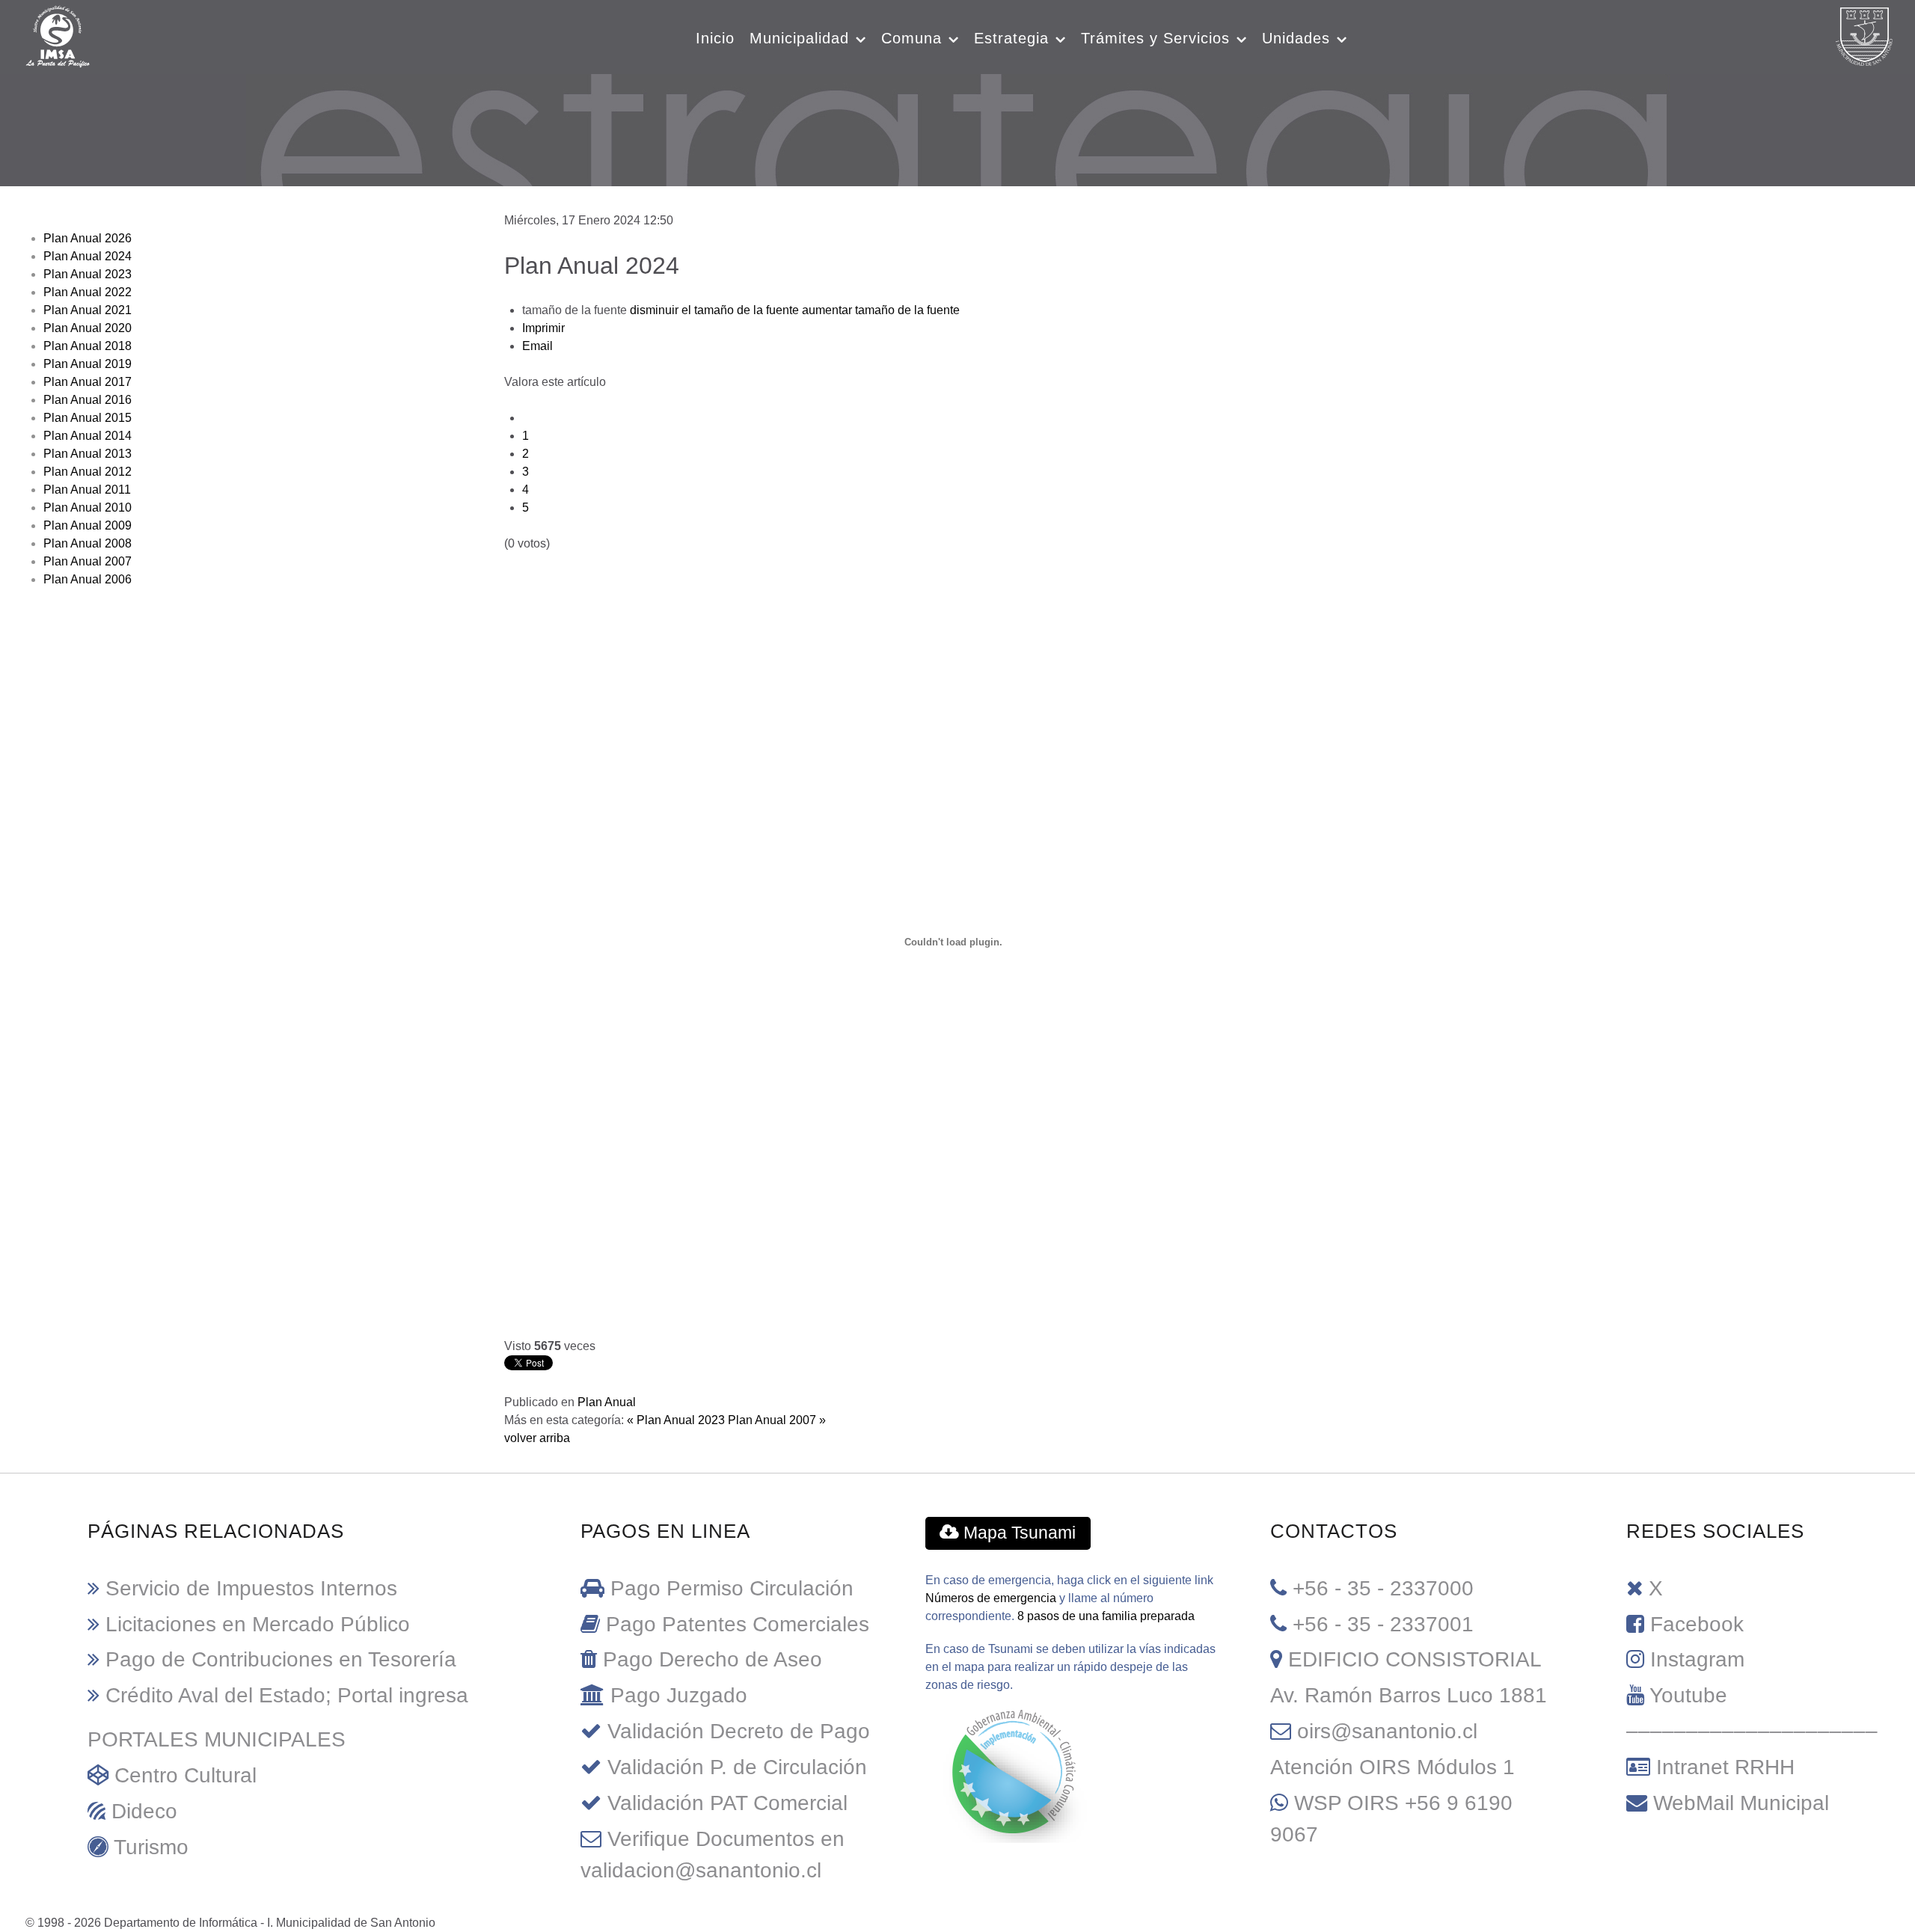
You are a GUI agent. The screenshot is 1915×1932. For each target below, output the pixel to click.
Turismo (151, 1847)
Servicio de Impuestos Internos (251, 1588)
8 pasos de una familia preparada (1106, 1616)
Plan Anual (607, 1402)
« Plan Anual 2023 (676, 1420)
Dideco (144, 1811)
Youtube (1688, 1695)
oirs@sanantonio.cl (1387, 1731)
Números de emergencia (991, 1598)
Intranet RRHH (1725, 1767)
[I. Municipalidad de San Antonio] (58, 35)
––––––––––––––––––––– (1752, 1731)
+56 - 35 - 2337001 (1383, 1624)
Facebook (1697, 1624)
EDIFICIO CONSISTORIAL (1415, 1659)
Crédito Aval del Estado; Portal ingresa (287, 1695)
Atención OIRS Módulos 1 (1392, 1767)
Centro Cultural (186, 1775)
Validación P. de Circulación (737, 1767)
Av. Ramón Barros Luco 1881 (1409, 1695)
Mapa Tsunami (1017, 1533)
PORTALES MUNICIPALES (217, 1739)
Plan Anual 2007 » (777, 1420)
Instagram (1697, 1659)
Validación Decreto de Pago (739, 1731)
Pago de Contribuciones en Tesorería (281, 1659)
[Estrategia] (958, 126)
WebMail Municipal (1741, 1803)
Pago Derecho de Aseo (713, 1659)
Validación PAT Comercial (727, 1803)
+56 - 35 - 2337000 (1383, 1588)
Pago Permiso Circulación (732, 1588)
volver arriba (537, 1438)
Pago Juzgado (679, 1695)
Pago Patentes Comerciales (738, 1624)
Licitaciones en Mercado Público (258, 1624)
